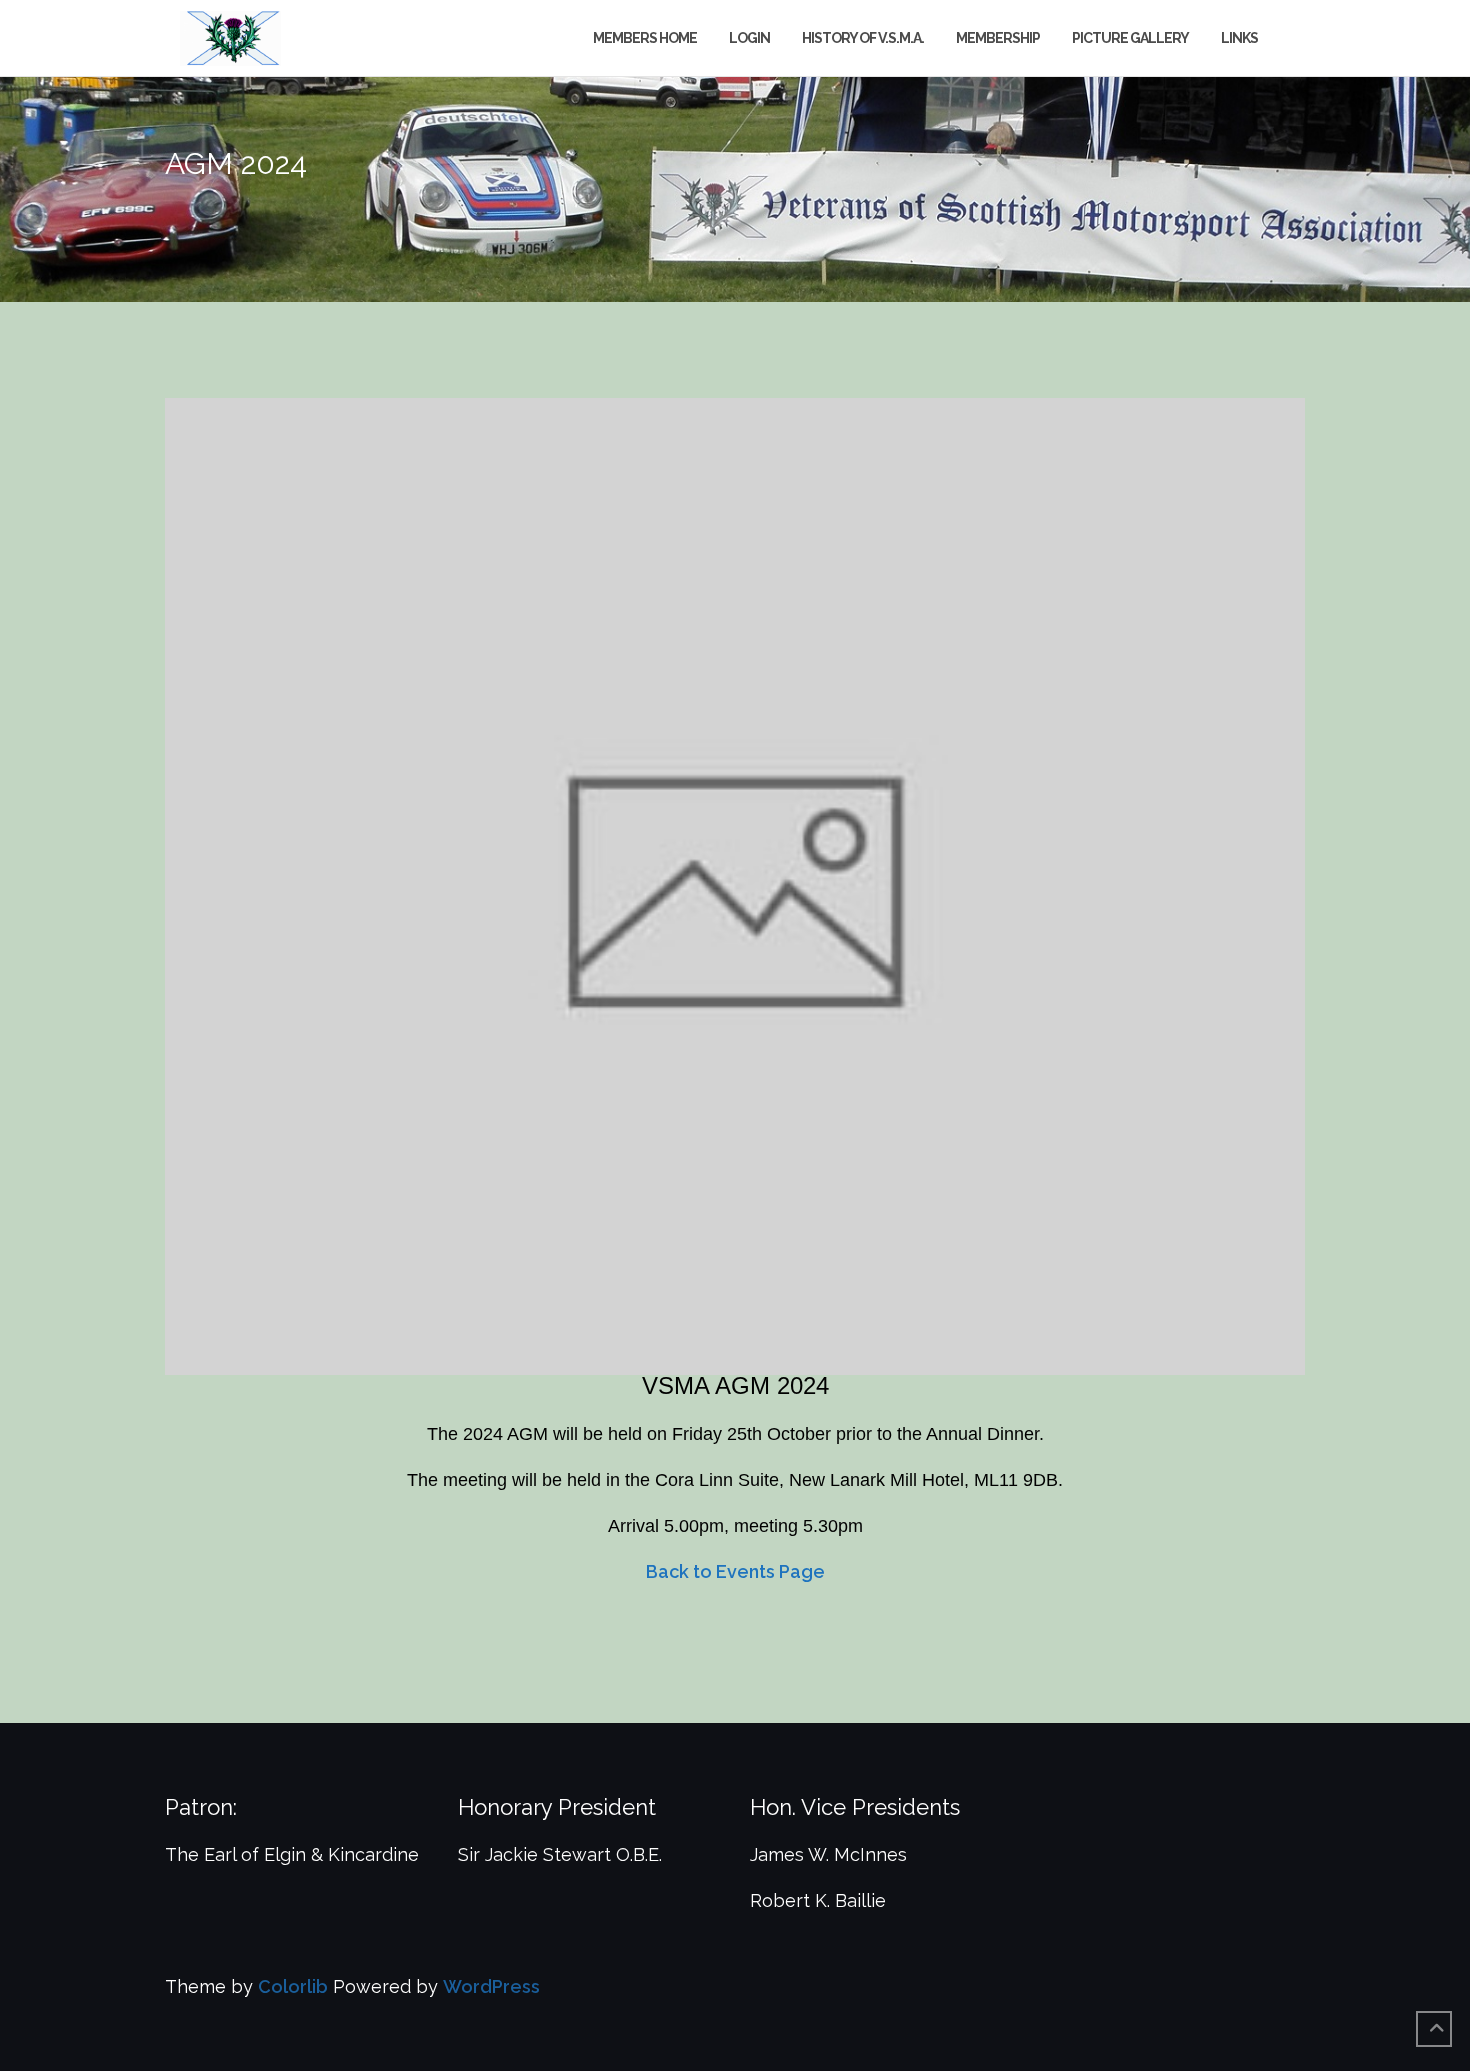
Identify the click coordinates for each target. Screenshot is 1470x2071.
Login (749, 38)
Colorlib (293, 1986)
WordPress (491, 1986)
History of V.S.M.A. (863, 38)
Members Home (645, 38)
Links (1239, 38)
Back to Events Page (735, 1571)
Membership (998, 38)
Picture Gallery (1130, 38)
